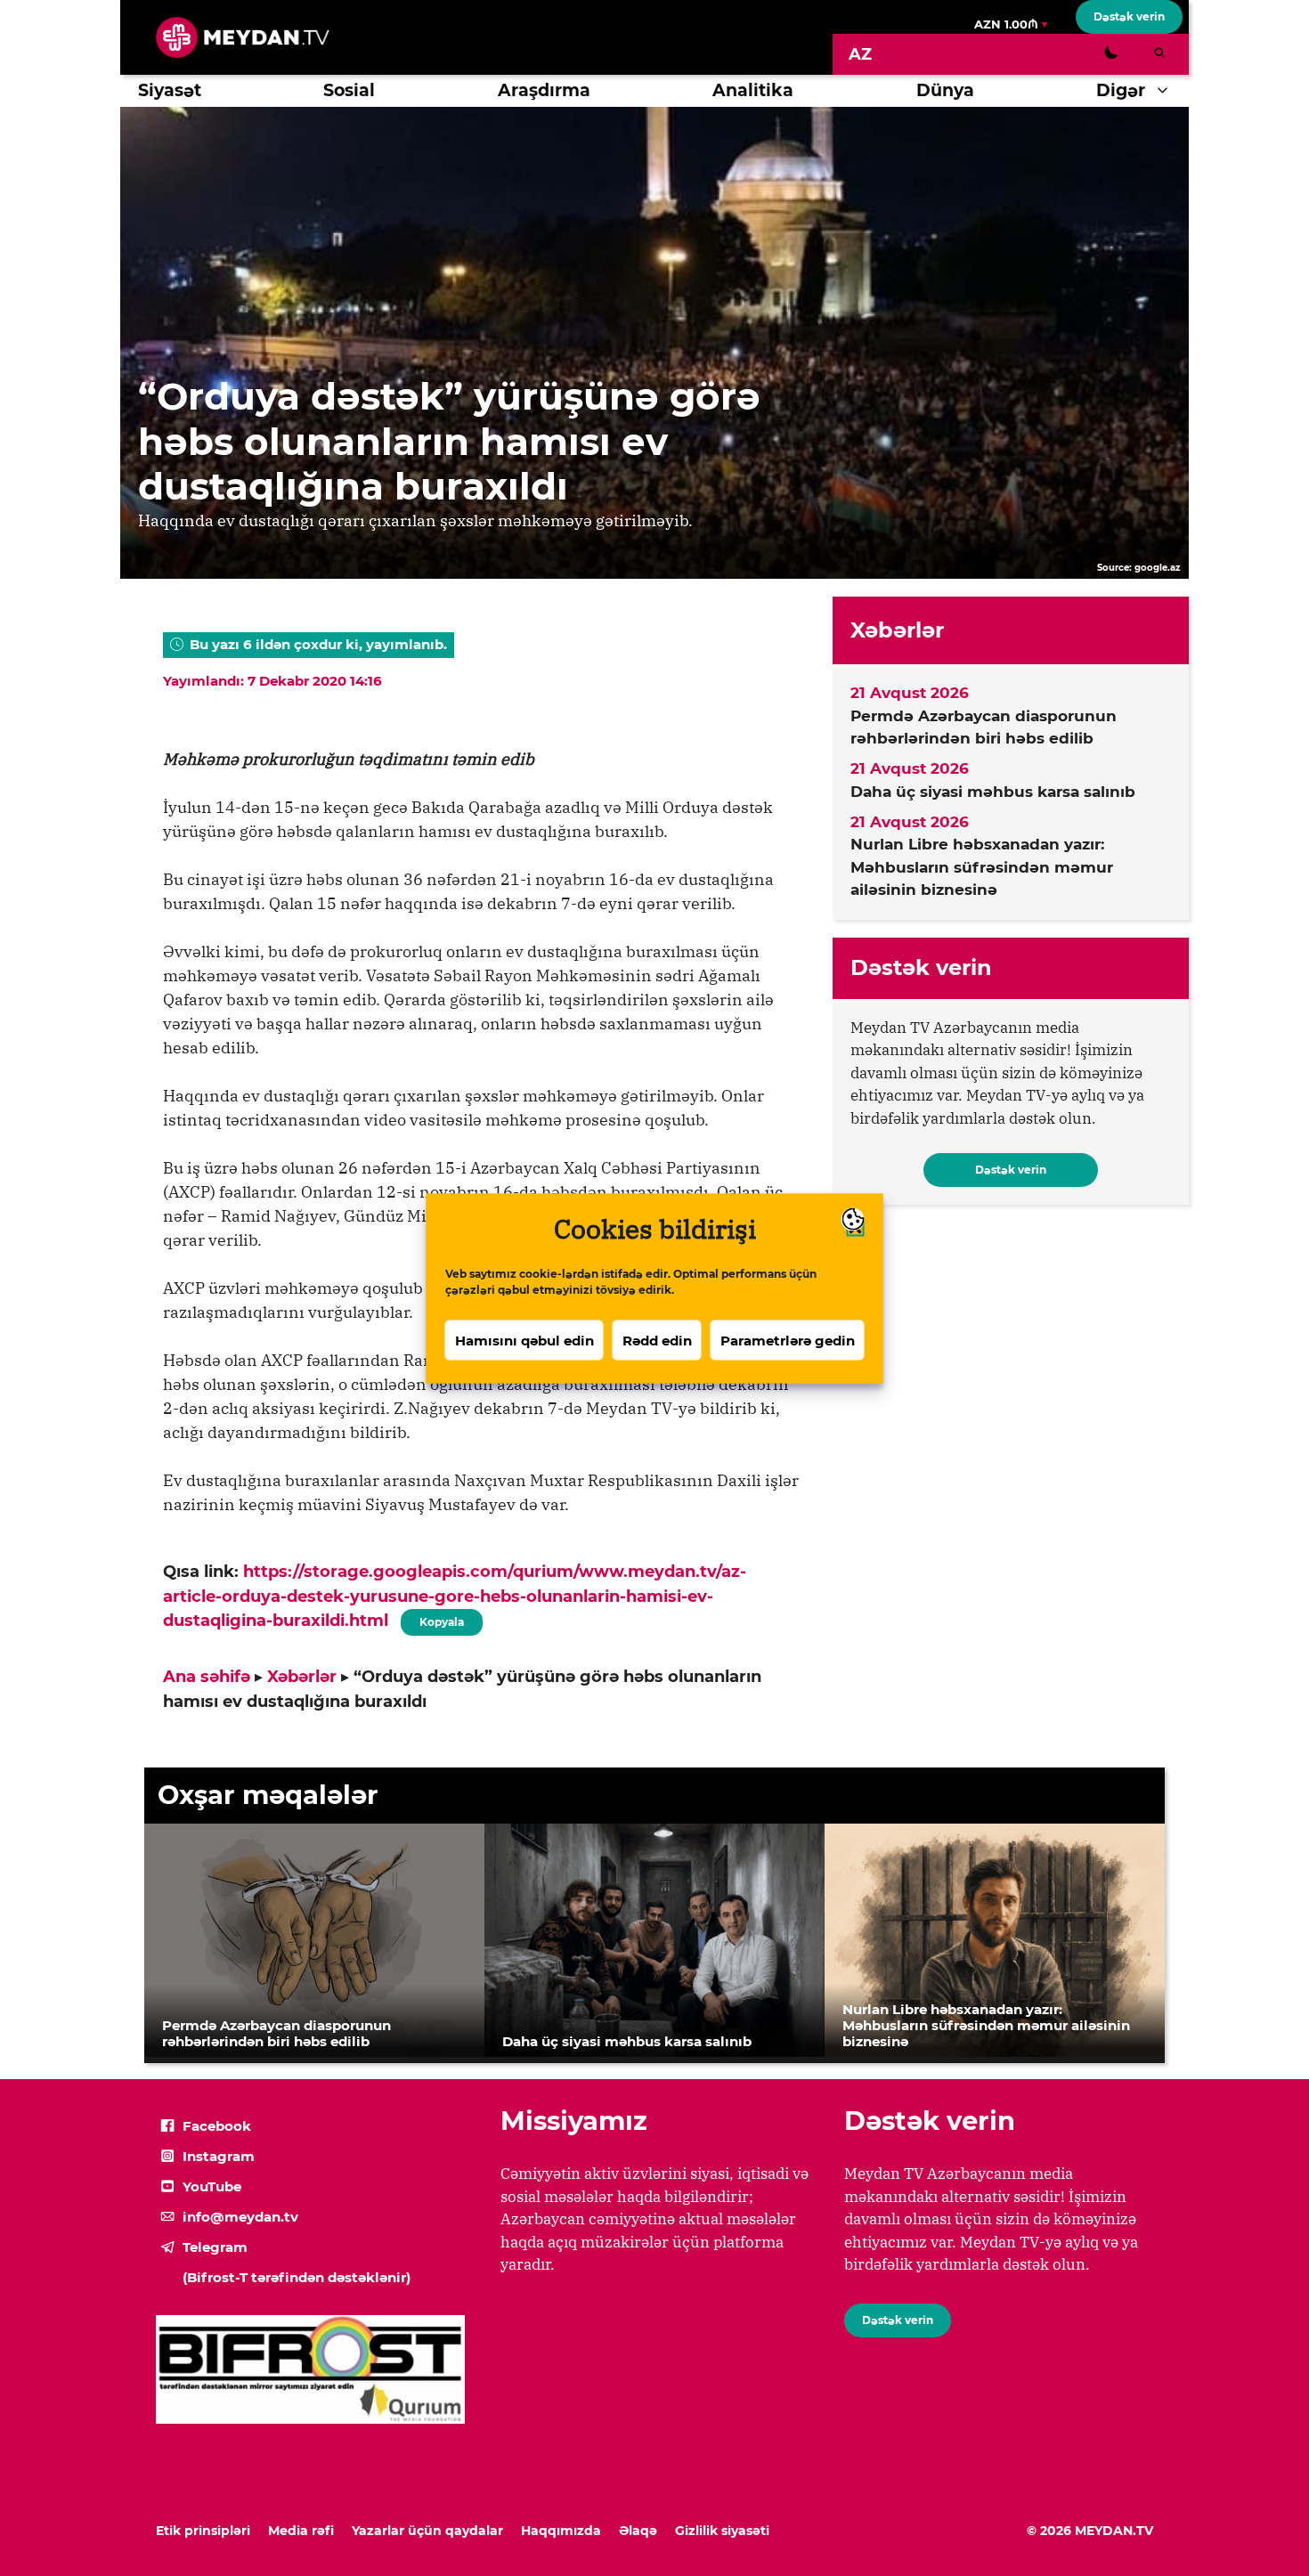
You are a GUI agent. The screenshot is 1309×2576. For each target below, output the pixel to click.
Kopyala (441, 1619)
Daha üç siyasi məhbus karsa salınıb (993, 792)
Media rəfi (301, 2531)
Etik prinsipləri (203, 2531)
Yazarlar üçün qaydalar (427, 2531)
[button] (1167, 91)
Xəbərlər (302, 1677)
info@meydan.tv (240, 2217)
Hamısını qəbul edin (524, 1340)
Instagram (219, 2156)
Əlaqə (638, 2531)
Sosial (349, 90)
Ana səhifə (207, 1677)
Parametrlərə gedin (788, 1340)
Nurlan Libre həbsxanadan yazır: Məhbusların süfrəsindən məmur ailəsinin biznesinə (982, 867)
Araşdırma (544, 90)
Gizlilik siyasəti (722, 2531)
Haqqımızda (561, 2531)
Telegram (215, 2247)
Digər (1121, 90)
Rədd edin (657, 1340)
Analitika (753, 90)
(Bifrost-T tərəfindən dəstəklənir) (297, 2277)
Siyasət (170, 90)
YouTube (212, 2186)
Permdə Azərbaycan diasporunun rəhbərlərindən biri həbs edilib (984, 727)
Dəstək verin (1129, 16)
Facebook (217, 2126)
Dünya (945, 90)
